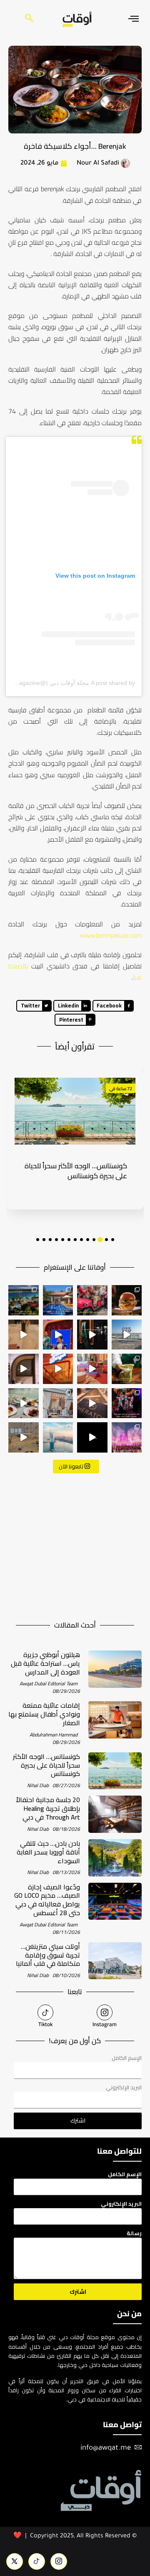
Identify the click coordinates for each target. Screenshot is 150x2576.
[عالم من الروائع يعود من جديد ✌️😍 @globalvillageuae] (127, 1437)
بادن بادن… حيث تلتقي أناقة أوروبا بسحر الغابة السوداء (48, 1852)
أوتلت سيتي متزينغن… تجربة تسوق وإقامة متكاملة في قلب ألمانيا (48, 1955)
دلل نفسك (119, 1089)
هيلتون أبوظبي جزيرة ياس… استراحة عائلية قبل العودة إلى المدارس (45, 1663)
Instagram (105, 2024)
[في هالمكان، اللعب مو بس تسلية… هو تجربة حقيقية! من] (24, 1437)
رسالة (134, 2233)
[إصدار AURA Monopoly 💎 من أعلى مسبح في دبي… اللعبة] (92, 1437)
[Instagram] (105, 2012)
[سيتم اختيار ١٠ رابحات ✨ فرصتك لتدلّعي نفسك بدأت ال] (24, 1369)
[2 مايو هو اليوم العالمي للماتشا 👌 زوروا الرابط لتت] (127, 1369)
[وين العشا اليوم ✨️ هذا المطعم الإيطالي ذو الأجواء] (24, 1335)
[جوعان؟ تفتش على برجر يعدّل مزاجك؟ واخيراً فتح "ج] (58, 1369)
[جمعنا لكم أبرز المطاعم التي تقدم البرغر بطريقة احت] (127, 1300)
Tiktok (45, 2024)
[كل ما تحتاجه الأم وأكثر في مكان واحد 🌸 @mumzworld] (92, 1300)
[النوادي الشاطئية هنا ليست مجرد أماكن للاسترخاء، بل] (58, 1403)
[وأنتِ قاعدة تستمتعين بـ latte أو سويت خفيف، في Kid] (92, 1369)
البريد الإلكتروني (124, 2087)
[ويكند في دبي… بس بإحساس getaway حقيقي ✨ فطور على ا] (24, 1403)
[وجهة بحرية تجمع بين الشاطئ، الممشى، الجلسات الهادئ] (24, 1300)
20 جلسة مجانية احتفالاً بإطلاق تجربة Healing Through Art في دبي (75, 1178)
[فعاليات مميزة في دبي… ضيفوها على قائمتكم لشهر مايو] (127, 1403)
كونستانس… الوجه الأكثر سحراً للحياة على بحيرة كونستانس (46, 1765)
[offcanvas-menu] (134, 19)
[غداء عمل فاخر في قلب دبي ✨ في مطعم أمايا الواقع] (92, 1335)
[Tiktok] (45, 2012)
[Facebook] (59, 2561)
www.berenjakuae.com (111, 935)
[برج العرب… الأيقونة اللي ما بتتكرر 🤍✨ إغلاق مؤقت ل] (58, 1437)
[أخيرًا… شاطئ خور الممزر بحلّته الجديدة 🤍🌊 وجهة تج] (127, 1335)
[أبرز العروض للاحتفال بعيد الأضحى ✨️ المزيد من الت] (58, 1300)
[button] (113, 1240)
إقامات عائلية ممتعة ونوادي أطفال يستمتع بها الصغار (44, 1714)
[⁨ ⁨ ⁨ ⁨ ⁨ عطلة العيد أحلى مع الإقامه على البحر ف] (92, 1403)
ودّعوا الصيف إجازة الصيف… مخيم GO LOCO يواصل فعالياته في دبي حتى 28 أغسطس (47, 1900)
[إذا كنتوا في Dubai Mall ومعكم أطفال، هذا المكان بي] (58, 1335)
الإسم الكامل (127, 2058)
